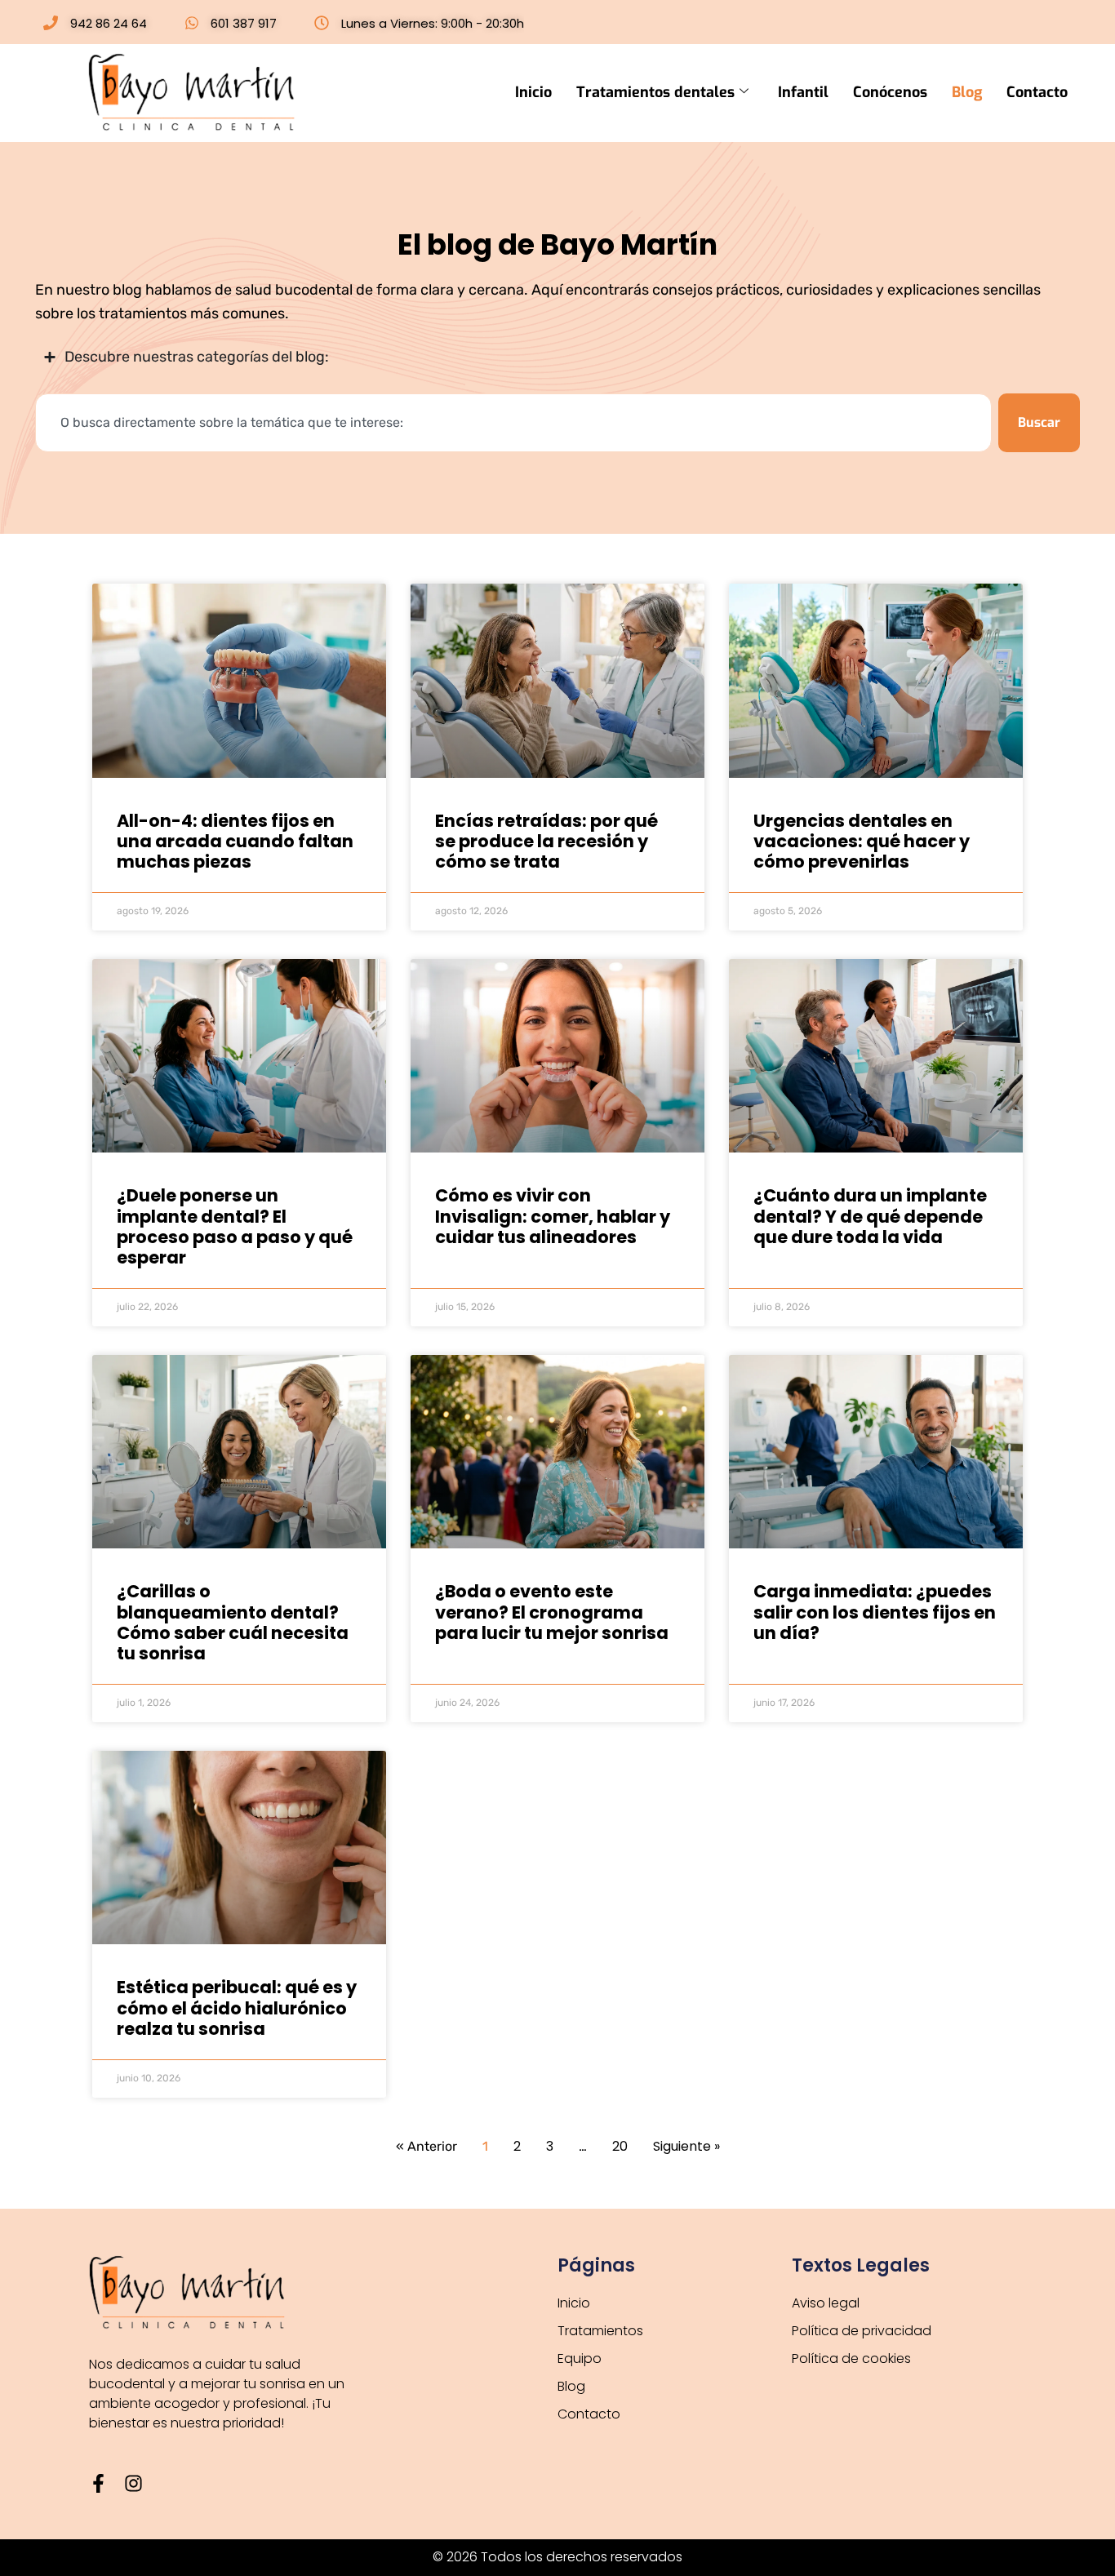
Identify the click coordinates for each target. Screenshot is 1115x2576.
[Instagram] (133, 2483)
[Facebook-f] (98, 2483)
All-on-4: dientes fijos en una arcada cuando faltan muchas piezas (235, 841)
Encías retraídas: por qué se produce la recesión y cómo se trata (546, 841)
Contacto (1037, 92)
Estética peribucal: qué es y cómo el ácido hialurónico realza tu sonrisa (237, 2008)
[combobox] (513, 423)
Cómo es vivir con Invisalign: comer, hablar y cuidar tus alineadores (553, 1216)
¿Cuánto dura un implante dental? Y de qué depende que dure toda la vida (870, 1216)
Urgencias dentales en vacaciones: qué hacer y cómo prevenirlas (862, 841)
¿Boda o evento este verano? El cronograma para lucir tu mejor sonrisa (552, 1612)
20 (620, 2146)
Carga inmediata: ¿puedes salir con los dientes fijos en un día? (875, 1612)
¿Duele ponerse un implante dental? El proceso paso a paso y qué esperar (235, 1226)
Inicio (533, 92)
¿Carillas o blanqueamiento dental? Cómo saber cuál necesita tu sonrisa (233, 1622)
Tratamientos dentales (655, 92)
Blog (967, 92)
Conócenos (890, 92)
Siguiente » (686, 2146)
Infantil (803, 92)
